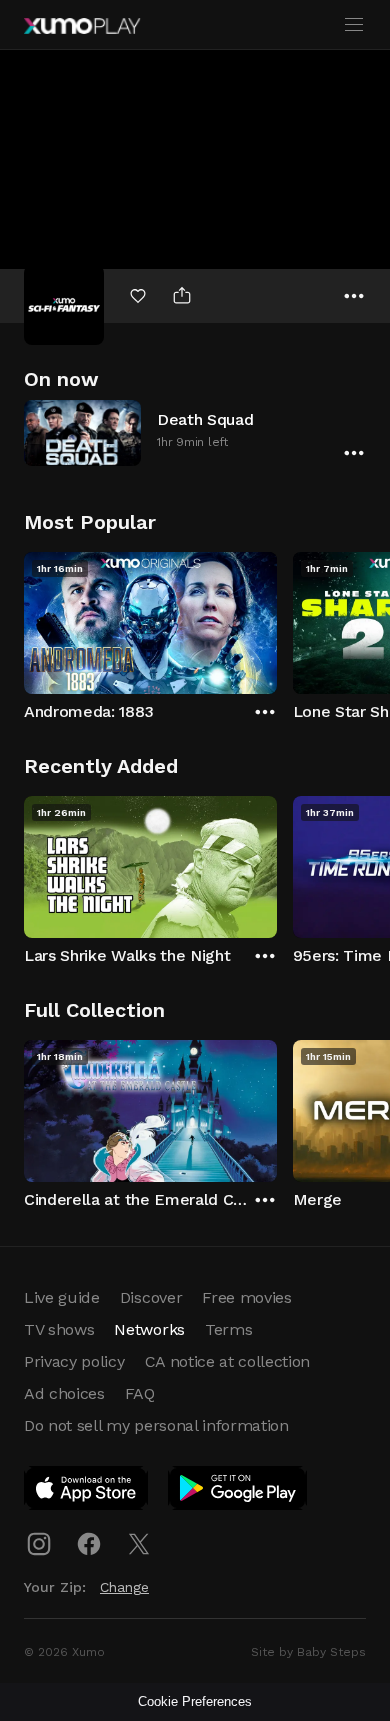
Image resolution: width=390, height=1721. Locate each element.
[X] (139, 1544)
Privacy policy (74, 1361)
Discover (151, 1297)
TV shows (59, 1329)
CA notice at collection (228, 1361)
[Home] (82, 26)
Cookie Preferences (195, 1701)
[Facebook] (89, 1544)
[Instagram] (39, 1544)
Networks (149, 1329)
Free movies (246, 1297)
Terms (228, 1329)
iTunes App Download (87, 1492)
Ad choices (64, 1393)
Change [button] (124, 1587)
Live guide (62, 1297)
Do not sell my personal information (156, 1425)
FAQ (140, 1393)
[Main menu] (354, 25)
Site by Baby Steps (308, 1652)
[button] (195, 432)
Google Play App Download (238, 1492)
